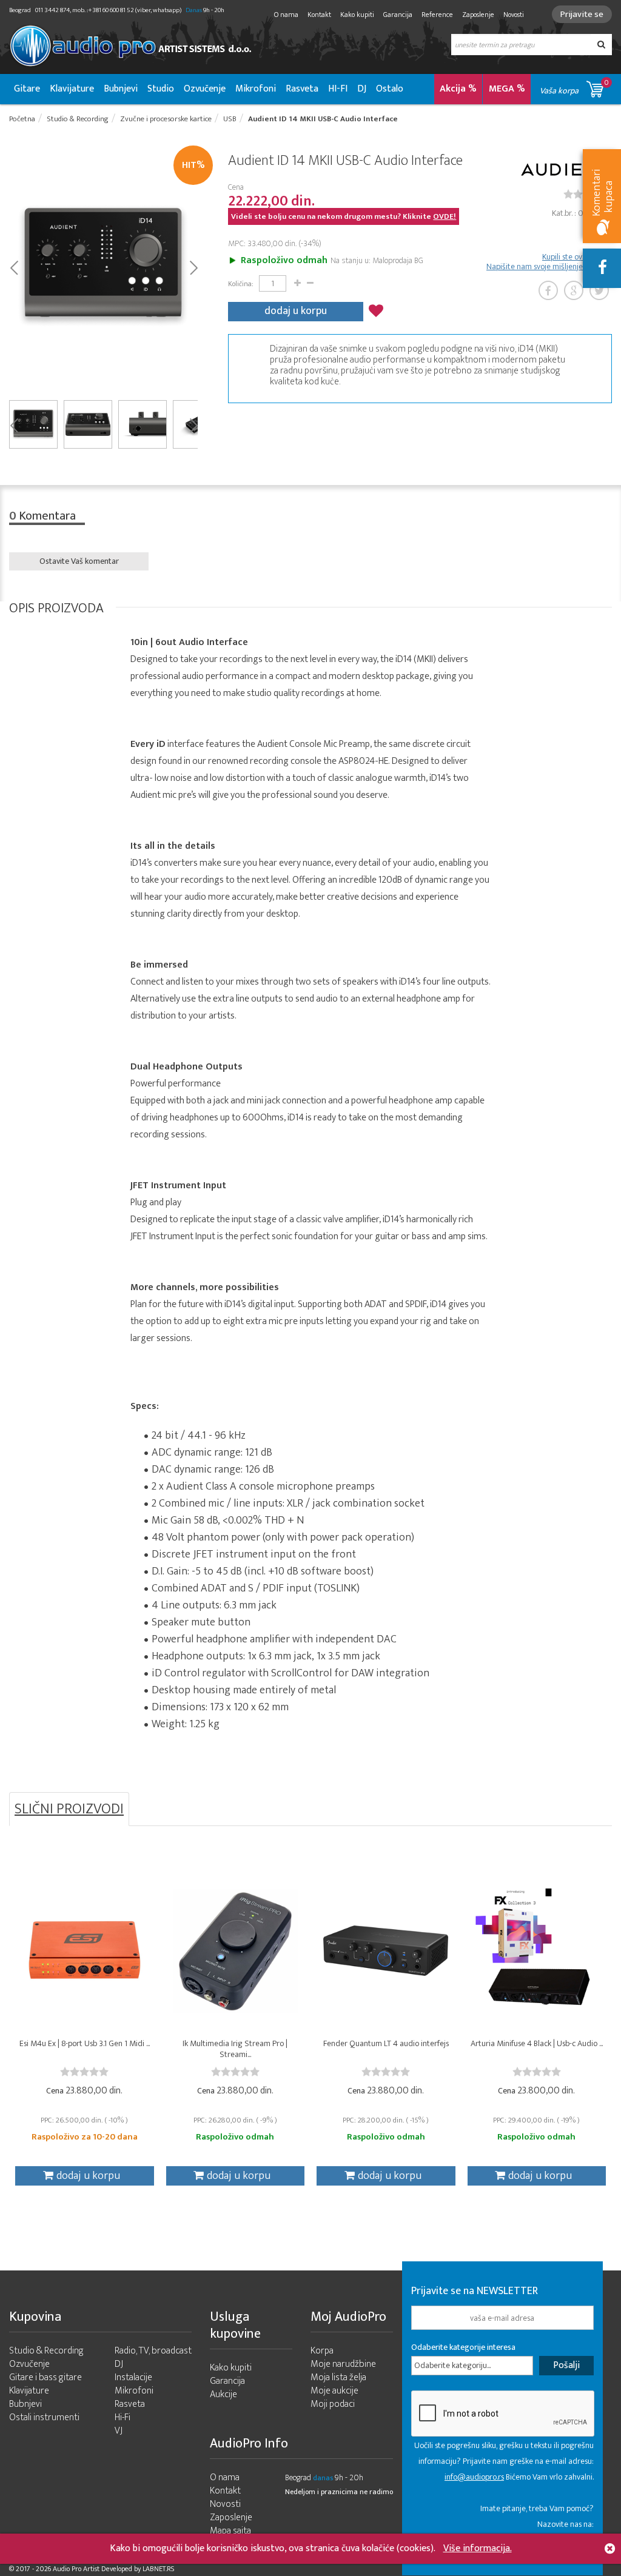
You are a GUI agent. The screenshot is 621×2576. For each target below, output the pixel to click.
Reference (437, 15)
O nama (286, 15)
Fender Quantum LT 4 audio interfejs (386, 2043)
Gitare (27, 89)
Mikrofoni (256, 89)
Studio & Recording (46, 2351)
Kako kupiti (357, 15)
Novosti (514, 15)
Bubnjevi (121, 89)
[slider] (84, 2072)
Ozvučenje (205, 89)
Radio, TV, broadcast (153, 2351)
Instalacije (133, 2377)
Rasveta (302, 89)
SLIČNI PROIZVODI (69, 1809)
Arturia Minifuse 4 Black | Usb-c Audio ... (537, 2043)
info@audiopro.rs (474, 2477)
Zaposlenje (478, 15)
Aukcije (223, 2394)
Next (193, 267)
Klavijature (72, 89)
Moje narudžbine (343, 2364)
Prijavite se (582, 14)
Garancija (398, 15)
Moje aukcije (334, 2391)
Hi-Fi (123, 2417)
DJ (362, 89)
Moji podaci (333, 2404)
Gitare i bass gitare (45, 2377)
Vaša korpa (574, 87)
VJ (119, 2431)
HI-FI (338, 89)
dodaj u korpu (296, 311)
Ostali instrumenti (44, 2417)
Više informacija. (478, 2548)
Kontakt (319, 15)
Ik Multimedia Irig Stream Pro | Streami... (235, 2049)
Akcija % (458, 89)
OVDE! (445, 216)
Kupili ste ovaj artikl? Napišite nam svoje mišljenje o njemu (549, 262)
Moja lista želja (338, 2377)
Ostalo (390, 89)
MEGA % (507, 89)
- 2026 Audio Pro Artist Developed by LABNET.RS (103, 2569)
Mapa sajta (230, 2531)
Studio (161, 89)
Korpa (322, 2351)
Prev (14, 267)
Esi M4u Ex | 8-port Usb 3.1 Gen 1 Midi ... (85, 2043)
